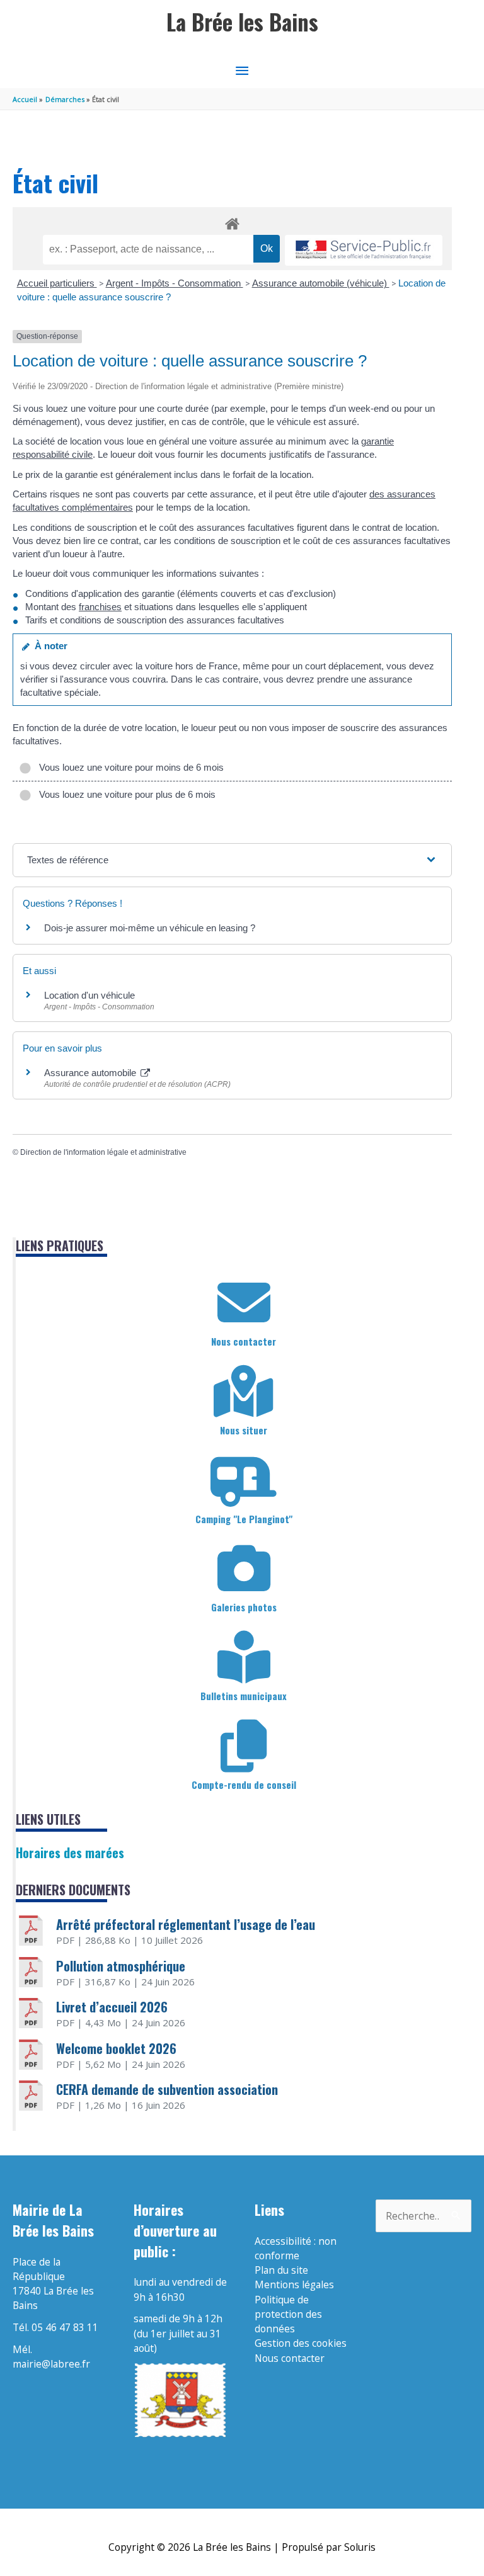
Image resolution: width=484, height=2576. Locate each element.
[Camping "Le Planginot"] (244, 1480)
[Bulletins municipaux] (244, 1657)
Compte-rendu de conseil (244, 1784)
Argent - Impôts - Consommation (175, 283)
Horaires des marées (70, 1853)
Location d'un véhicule (89, 995)
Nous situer (244, 1430)
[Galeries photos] (244, 1569)
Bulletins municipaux (244, 1696)
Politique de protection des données (288, 2314)
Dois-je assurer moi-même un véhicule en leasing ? (150, 928)
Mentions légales (294, 2284)
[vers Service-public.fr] (364, 250)
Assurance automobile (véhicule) (321, 283)
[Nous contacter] (244, 1303)
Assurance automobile (91, 1073)
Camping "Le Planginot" (244, 1519)
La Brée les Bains (242, 22)
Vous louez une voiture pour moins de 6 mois (129, 767)
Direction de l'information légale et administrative (103, 1152)
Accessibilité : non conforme (296, 2248)
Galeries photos (244, 1607)
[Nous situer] (244, 1392)
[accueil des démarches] (232, 222)
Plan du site (281, 2270)
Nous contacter (244, 1341)
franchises (100, 607)
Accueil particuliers (57, 283)
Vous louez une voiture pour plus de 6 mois (125, 794)
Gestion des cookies (301, 2343)
